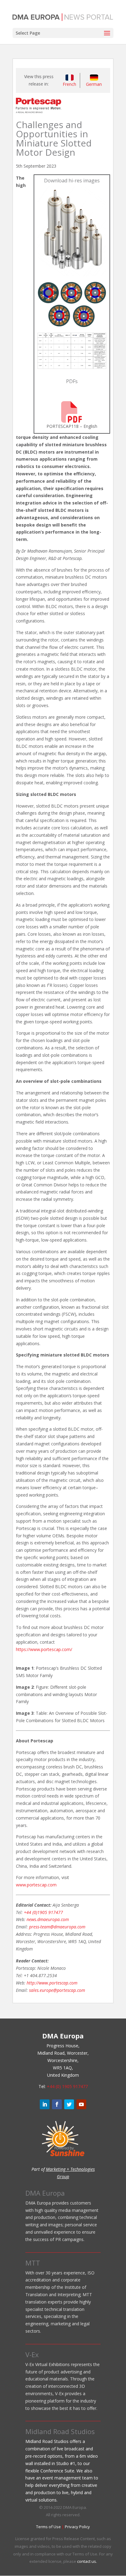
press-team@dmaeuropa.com (57, 1927)
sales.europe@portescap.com (57, 1990)
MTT (33, 2263)
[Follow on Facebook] (57, 2104)
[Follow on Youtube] (81, 2104)
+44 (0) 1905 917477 (67, 2086)
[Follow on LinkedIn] (45, 2104)
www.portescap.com (36, 1885)
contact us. (87, 2561)
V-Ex (32, 2354)
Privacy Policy (77, 2527)
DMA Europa (45, 2193)
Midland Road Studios (60, 2431)
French (69, 84)
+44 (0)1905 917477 (43, 1912)
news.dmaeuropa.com (48, 1919)
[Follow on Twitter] (69, 2104)
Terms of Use (48, 2527)
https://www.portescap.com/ (44, 1649)
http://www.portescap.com (52, 1983)
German (94, 84)
